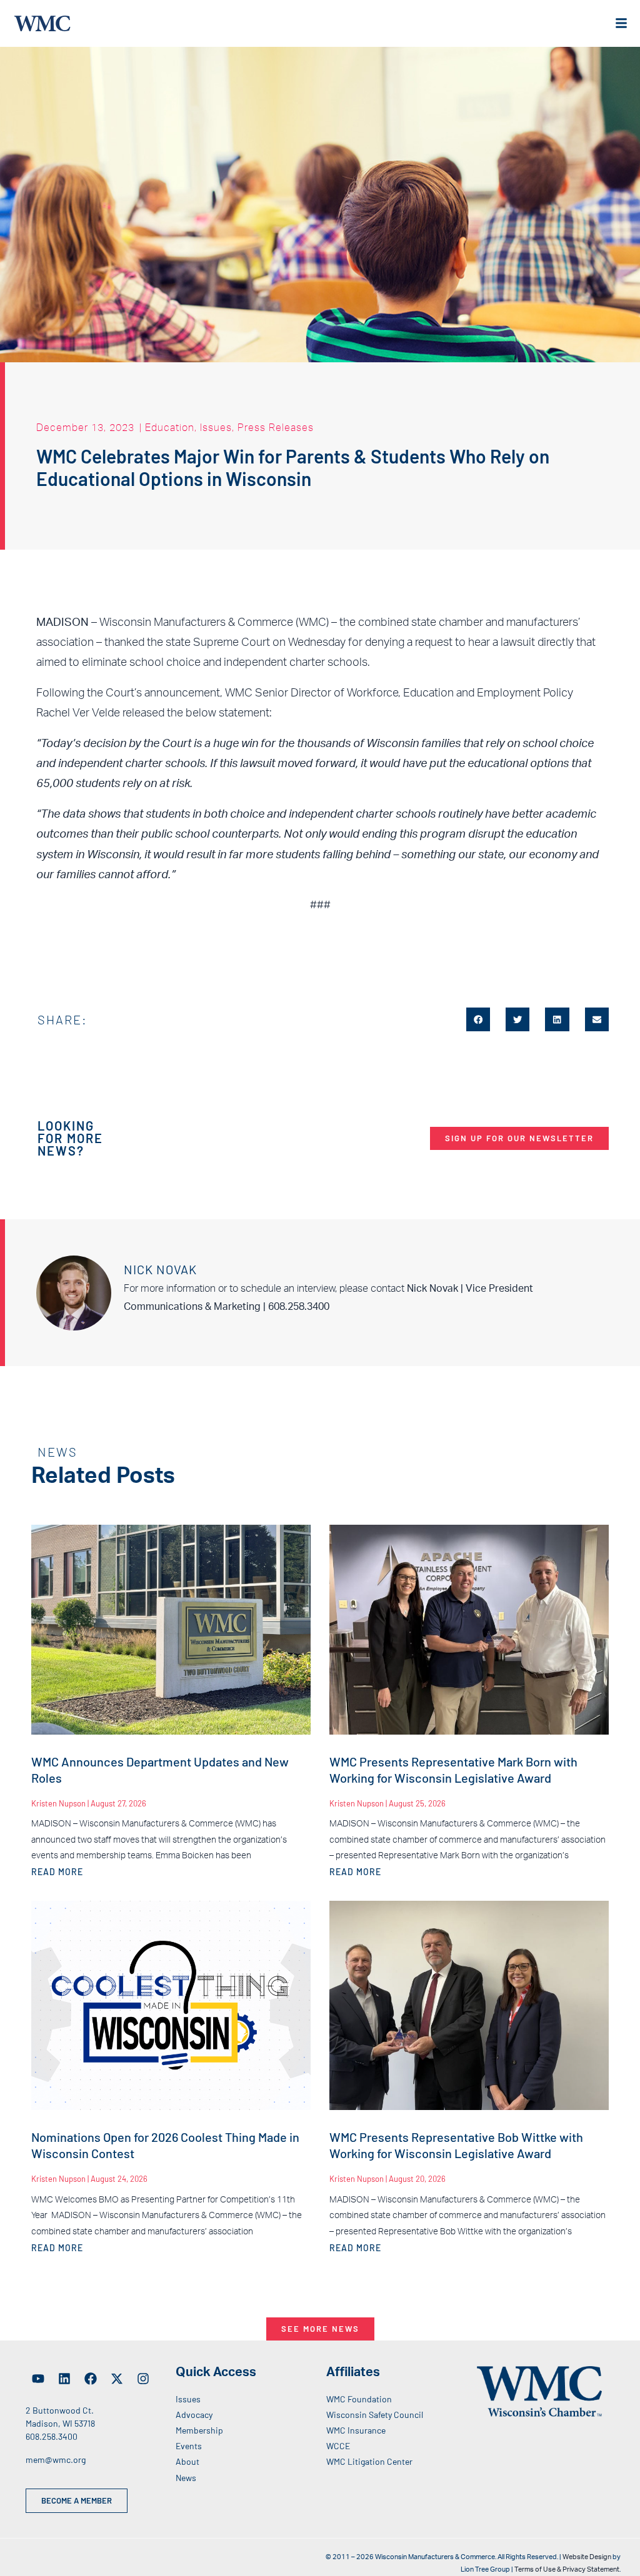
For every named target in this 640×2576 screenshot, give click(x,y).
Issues (216, 427)
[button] (478, 1019)
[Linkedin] (64, 2379)
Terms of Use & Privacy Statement (567, 2569)
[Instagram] (143, 2379)
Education (170, 427)
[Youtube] (38, 2379)
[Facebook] (91, 2379)
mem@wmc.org (56, 2460)
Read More (57, 1872)
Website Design (587, 2557)
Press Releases (276, 427)
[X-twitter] (117, 2379)
